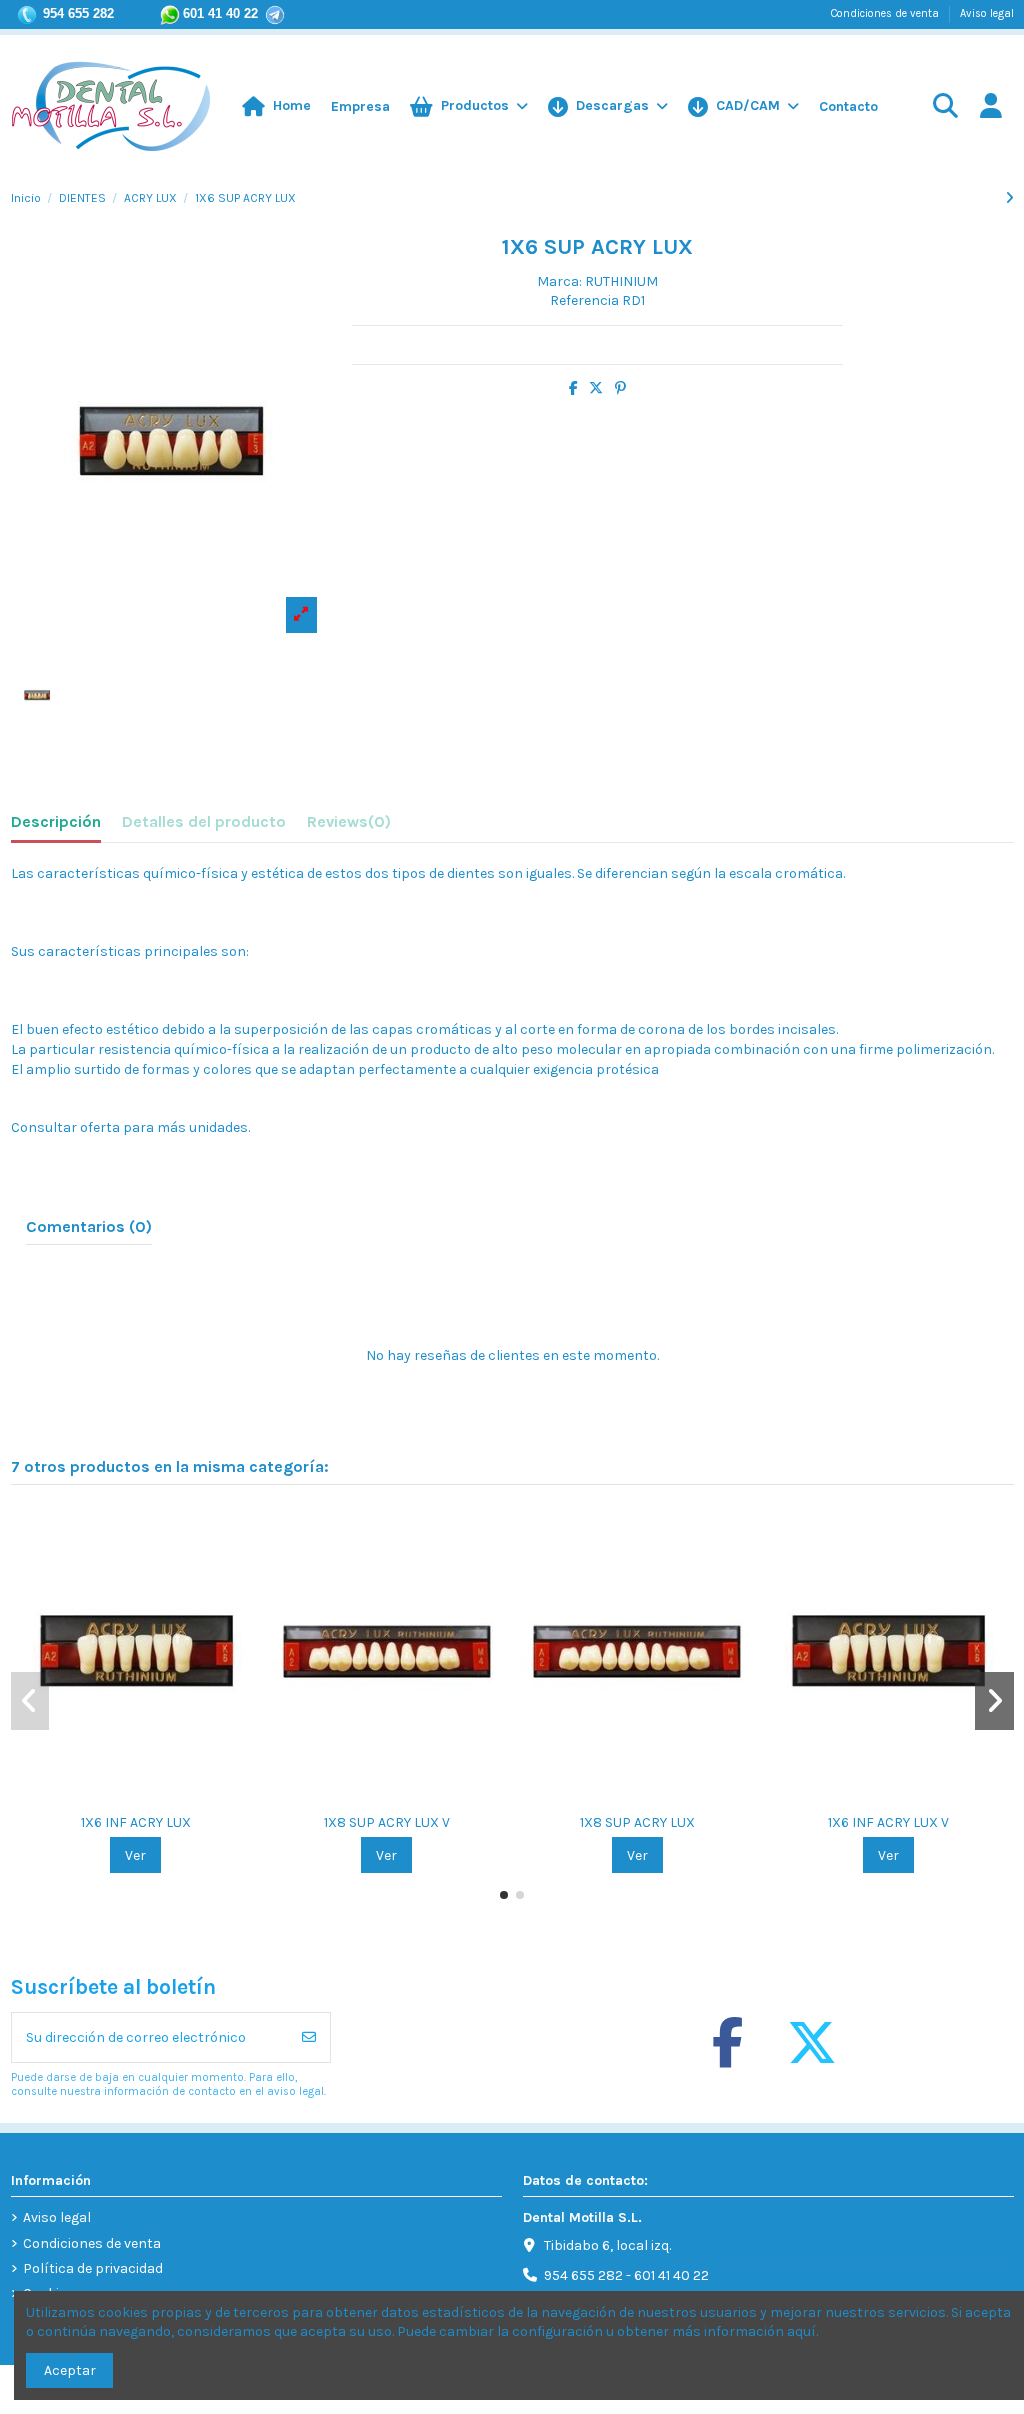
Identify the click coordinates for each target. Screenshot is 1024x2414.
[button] (743, 107)
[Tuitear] (596, 388)
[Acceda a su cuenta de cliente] (990, 107)
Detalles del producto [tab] (204, 821)
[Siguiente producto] (1009, 198)
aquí (801, 2331)
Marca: (559, 281)
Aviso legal (987, 13)
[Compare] (121, 1796)
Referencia (584, 300)
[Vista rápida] (150, 1796)
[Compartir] (573, 388)
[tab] (349, 826)
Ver (135, 1855)
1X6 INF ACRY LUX (136, 1822)
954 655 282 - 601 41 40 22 (626, 2275)
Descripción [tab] (56, 821)
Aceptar (70, 2370)
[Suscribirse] (309, 2037)
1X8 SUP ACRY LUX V (387, 1822)
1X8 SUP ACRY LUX (637, 1822)
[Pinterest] (620, 388)
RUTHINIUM (621, 281)
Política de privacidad (93, 2268)
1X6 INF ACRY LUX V (888, 1822)
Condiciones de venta (886, 13)
